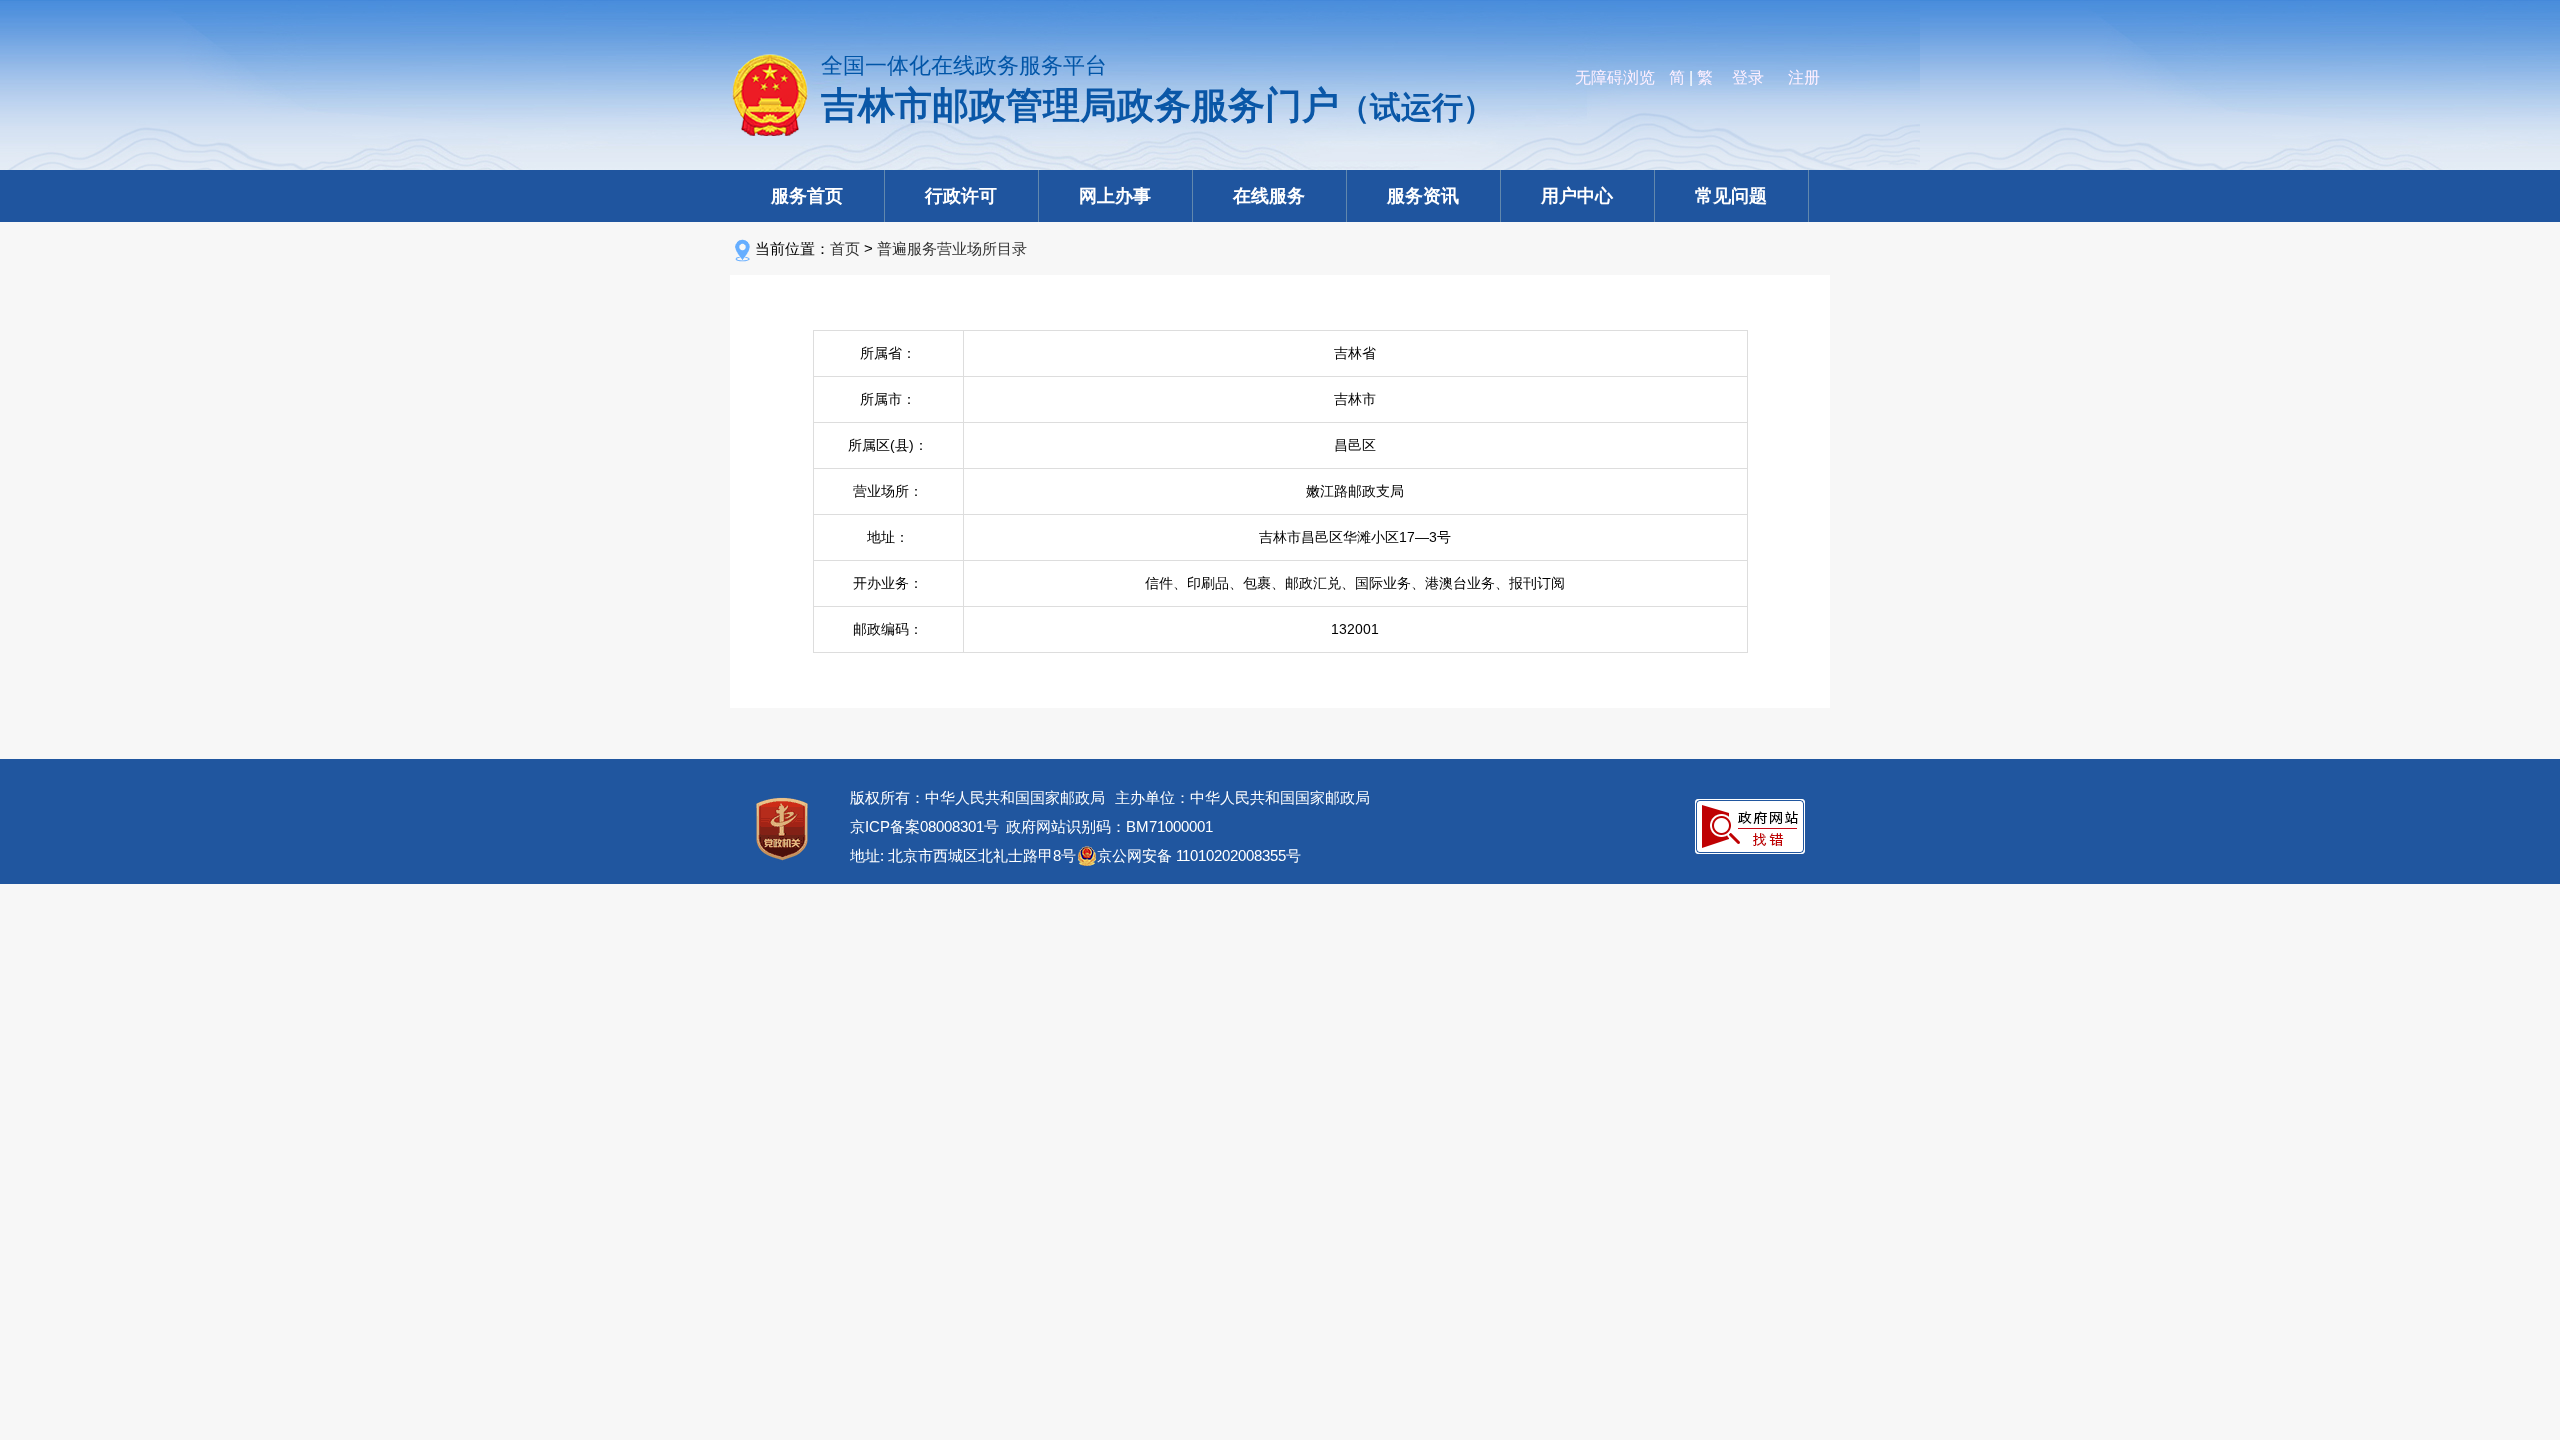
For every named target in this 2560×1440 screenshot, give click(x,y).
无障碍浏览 (1615, 77)
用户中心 (1577, 196)
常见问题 (1731, 196)
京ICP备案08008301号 (924, 826)
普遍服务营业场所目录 (952, 248)
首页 (845, 248)
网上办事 (1115, 196)
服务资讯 (1423, 196)
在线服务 (1269, 196)
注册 (1804, 77)
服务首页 (807, 196)
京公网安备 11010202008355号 (1199, 855)
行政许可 (961, 196)
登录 (1748, 77)
